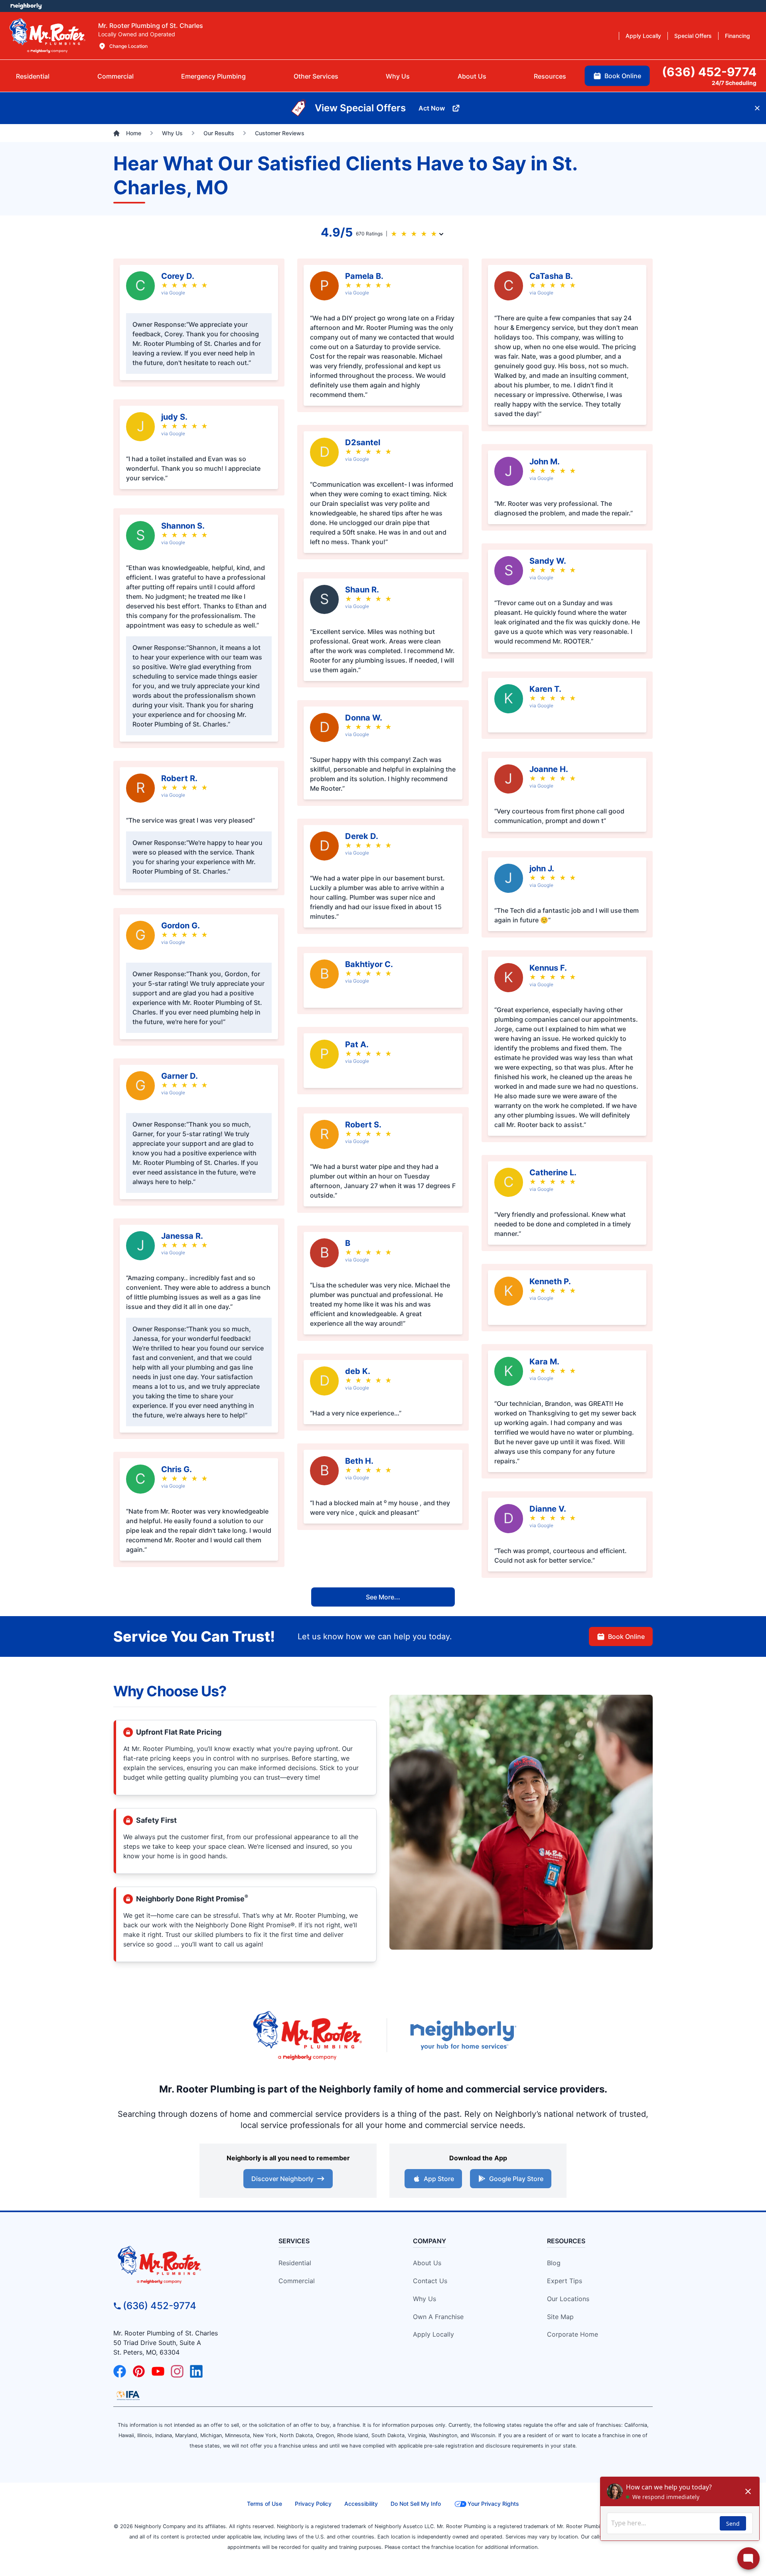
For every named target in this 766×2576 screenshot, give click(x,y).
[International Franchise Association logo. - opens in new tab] (128, 2395)
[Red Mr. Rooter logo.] (307, 2035)
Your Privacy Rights (493, 2504)
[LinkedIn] (196, 2371)
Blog (554, 2263)
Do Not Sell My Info (416, 2504)
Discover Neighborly (282, 2179)
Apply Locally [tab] (643, 36)
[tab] (213, 76)
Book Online (626, 1636)
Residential (295, 2263)
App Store (439, 2179)
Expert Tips (565, 2281)
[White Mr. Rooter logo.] (47, 36)
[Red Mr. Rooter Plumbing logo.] (182, 2264)
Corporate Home (573, 2334)
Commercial (297, 2281)
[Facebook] (120, 2371)
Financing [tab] (737, 36)
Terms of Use (265, 2504)
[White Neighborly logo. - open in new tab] (26, 6)
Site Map (560, 2317)
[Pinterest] (139, 2371)
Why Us (424, 2299)
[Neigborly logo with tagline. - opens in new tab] (463, 2035)
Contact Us (430, 2281)
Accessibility (361, 2504)
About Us (427, 2263)
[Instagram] (177, 2371)
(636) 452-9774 (160, 2306)
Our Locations (568, 2299)
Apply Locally (433, 2334)
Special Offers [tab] (693, 36)
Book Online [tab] (623, 76)
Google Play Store (516, 2179)
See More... (383, 1597)
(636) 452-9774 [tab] (709, 72)
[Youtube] (158, 2371)
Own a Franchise (438, 2317)
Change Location (128, 46)
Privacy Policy (313, 2504)
